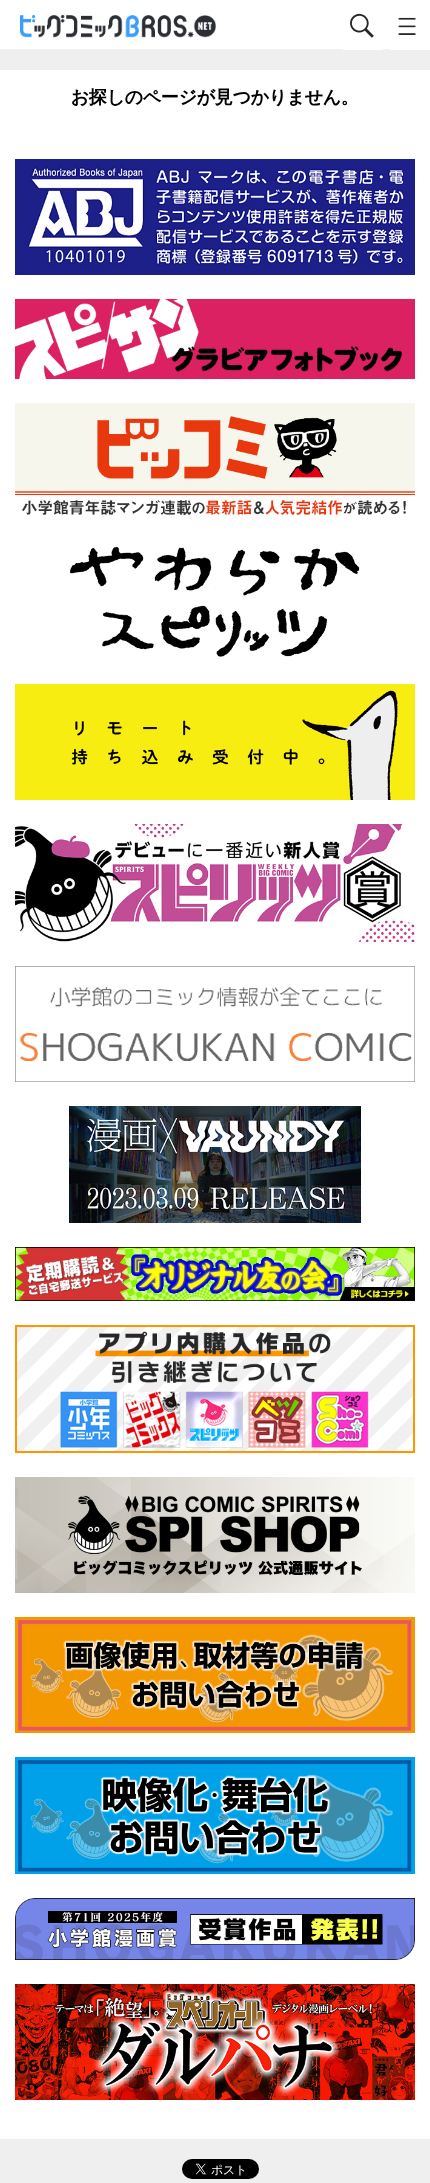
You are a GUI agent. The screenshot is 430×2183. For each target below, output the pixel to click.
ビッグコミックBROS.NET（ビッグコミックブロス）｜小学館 (119, 26)
